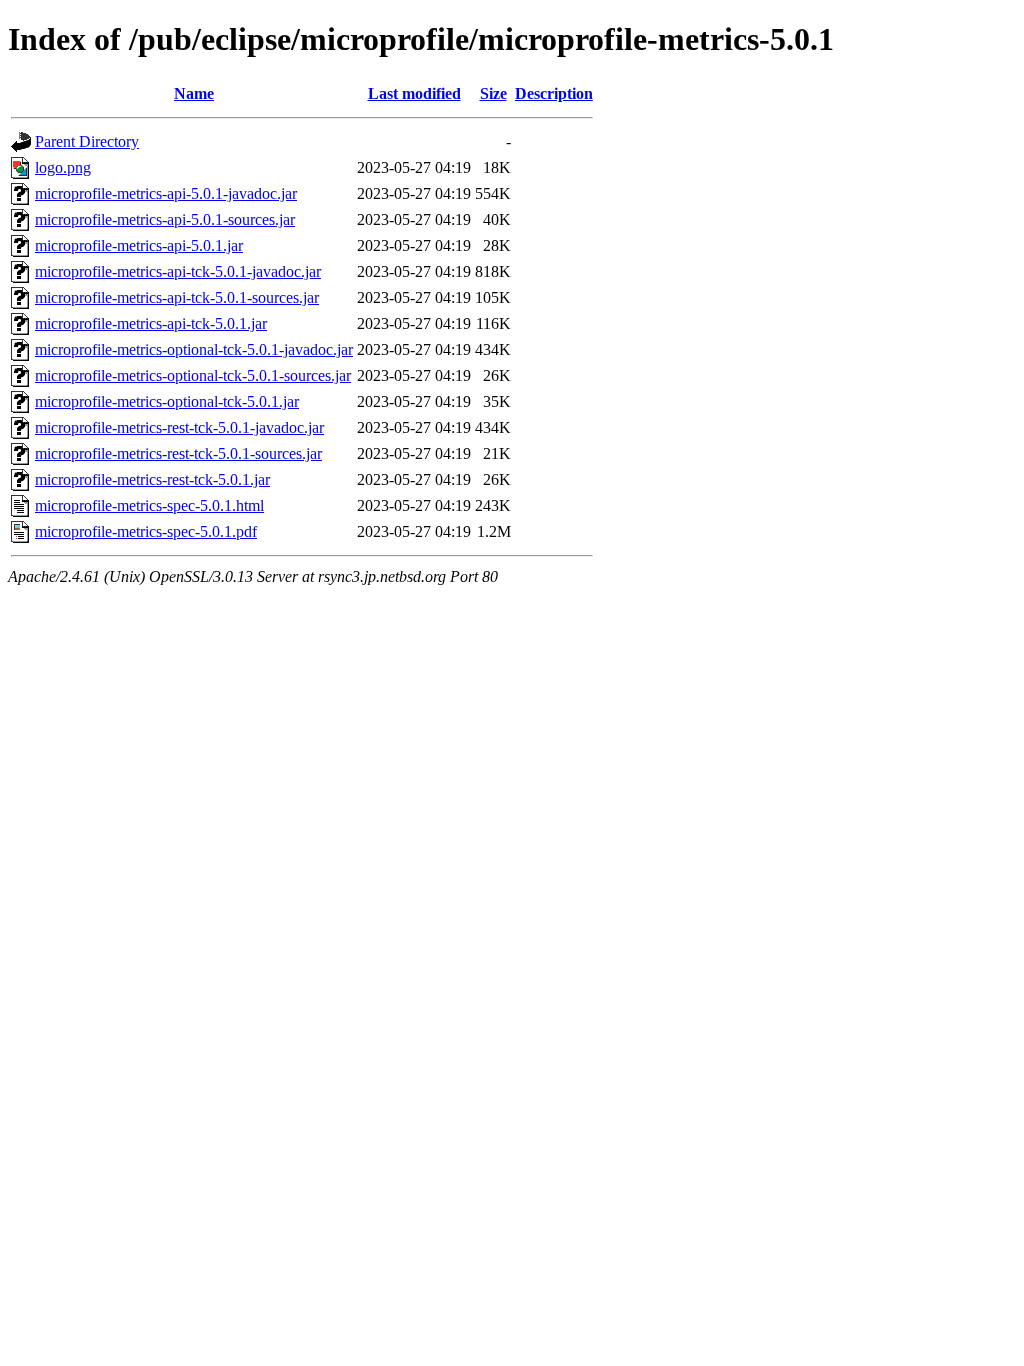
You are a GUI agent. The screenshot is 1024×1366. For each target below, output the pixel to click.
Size (493, 93)
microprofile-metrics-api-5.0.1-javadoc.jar (166, 193)
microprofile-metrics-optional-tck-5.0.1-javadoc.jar (194, 349)
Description (554, 93)
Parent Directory (87, 141)
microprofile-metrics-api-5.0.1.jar (139, 245)
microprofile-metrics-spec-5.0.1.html (149, 505)
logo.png (63, 167)
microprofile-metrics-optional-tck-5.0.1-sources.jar (193, 375)
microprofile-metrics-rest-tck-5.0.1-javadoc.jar (179, 427)
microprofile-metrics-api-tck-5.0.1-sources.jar (177, 297)
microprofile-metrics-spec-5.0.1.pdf (146, 531)
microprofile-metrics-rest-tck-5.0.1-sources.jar (178, 453)
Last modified (414, 93)
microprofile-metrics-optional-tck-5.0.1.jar (167, 401)
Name (194, 93)
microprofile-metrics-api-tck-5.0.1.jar (151, 323)
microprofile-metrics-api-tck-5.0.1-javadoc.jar (178, 271)
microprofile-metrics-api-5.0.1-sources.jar (165, 219)
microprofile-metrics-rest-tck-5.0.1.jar (152, 479)
